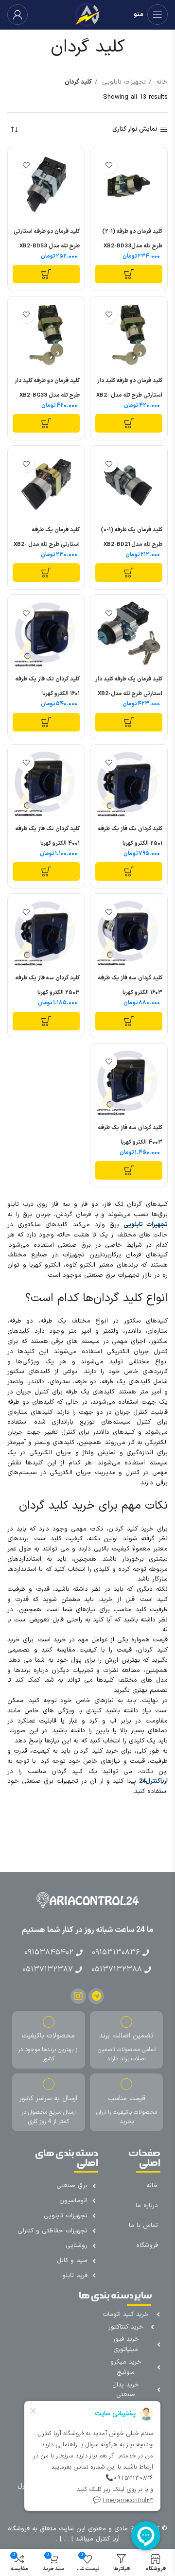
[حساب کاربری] (17, 15)
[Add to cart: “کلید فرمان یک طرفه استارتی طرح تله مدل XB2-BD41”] (46, 573)
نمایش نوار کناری (135, 130)
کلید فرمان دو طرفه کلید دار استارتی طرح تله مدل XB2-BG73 (129, 395)
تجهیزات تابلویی (123, 82)
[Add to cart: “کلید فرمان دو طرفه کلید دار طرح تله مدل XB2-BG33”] (46, 423)
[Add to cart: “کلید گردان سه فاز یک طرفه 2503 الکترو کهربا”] (46, 1021)
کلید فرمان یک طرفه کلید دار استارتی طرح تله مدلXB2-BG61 (129, 694)
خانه (161, 82)
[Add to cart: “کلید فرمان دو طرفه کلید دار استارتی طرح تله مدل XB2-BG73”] (129, 423)
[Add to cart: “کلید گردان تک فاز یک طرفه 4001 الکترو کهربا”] (46, 871)
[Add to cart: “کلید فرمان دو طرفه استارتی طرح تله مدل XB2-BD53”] (46, 274)
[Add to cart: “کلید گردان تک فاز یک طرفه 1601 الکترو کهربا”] (46, 722)
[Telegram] (96, 1996)
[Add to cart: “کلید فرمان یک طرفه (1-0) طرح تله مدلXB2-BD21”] (129, 573)
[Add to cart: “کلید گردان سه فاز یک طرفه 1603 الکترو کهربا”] (129, 1021)
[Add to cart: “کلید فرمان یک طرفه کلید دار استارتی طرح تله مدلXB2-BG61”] (129, 722)
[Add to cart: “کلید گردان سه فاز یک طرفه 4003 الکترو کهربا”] (129, 1170)
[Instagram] (78, 1996)
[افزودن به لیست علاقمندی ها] (109, 165)
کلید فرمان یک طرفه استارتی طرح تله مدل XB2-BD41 (47, 544)
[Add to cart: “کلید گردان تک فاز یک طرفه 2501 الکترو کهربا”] (129, 871)
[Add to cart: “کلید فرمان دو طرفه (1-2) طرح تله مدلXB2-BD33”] (129, 274)
